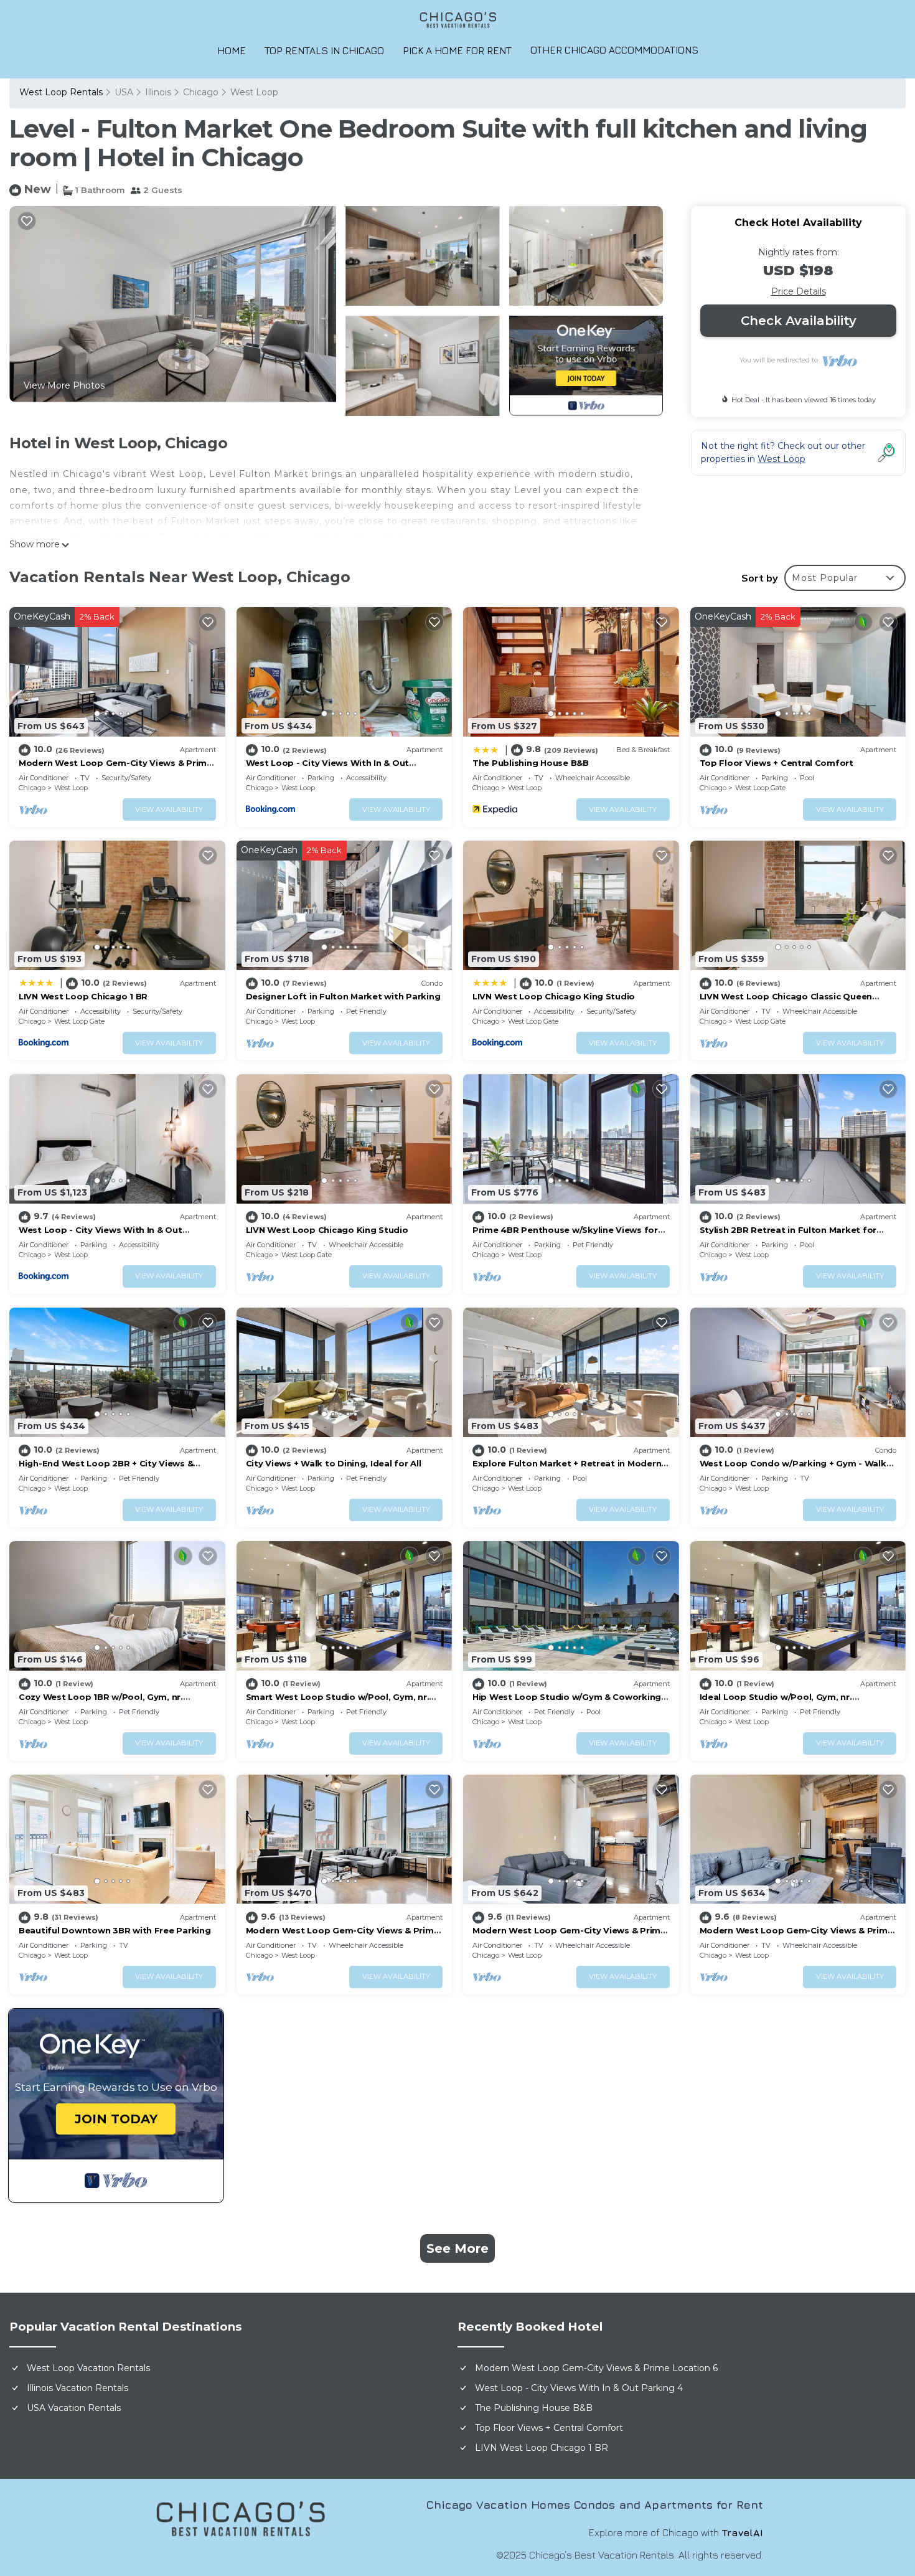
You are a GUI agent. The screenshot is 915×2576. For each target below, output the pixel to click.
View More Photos (64, 385)
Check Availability (799, 321)
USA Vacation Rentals (74, 2408)
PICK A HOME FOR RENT (457, 50)
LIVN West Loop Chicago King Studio (554, 996)
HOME (232, 50)
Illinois (158, 92)
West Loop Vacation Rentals (88, 2368)
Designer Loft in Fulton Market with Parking (343, 996)
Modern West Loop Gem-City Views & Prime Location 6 (596, 2368)
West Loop (254, 92)
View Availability (169, 809)
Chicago (201, 92)
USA (124, 92)
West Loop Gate (760, 788)
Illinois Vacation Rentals (77, 2388)
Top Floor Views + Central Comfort (777, 763)
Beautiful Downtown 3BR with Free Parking (115, 1930)
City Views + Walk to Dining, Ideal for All (334, 1463)
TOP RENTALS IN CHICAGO (324, 50)
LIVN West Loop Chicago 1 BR (83, 996)
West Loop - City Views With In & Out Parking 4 (579, 2388)
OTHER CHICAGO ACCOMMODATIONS (614, 50)
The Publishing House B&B (531, 763)
